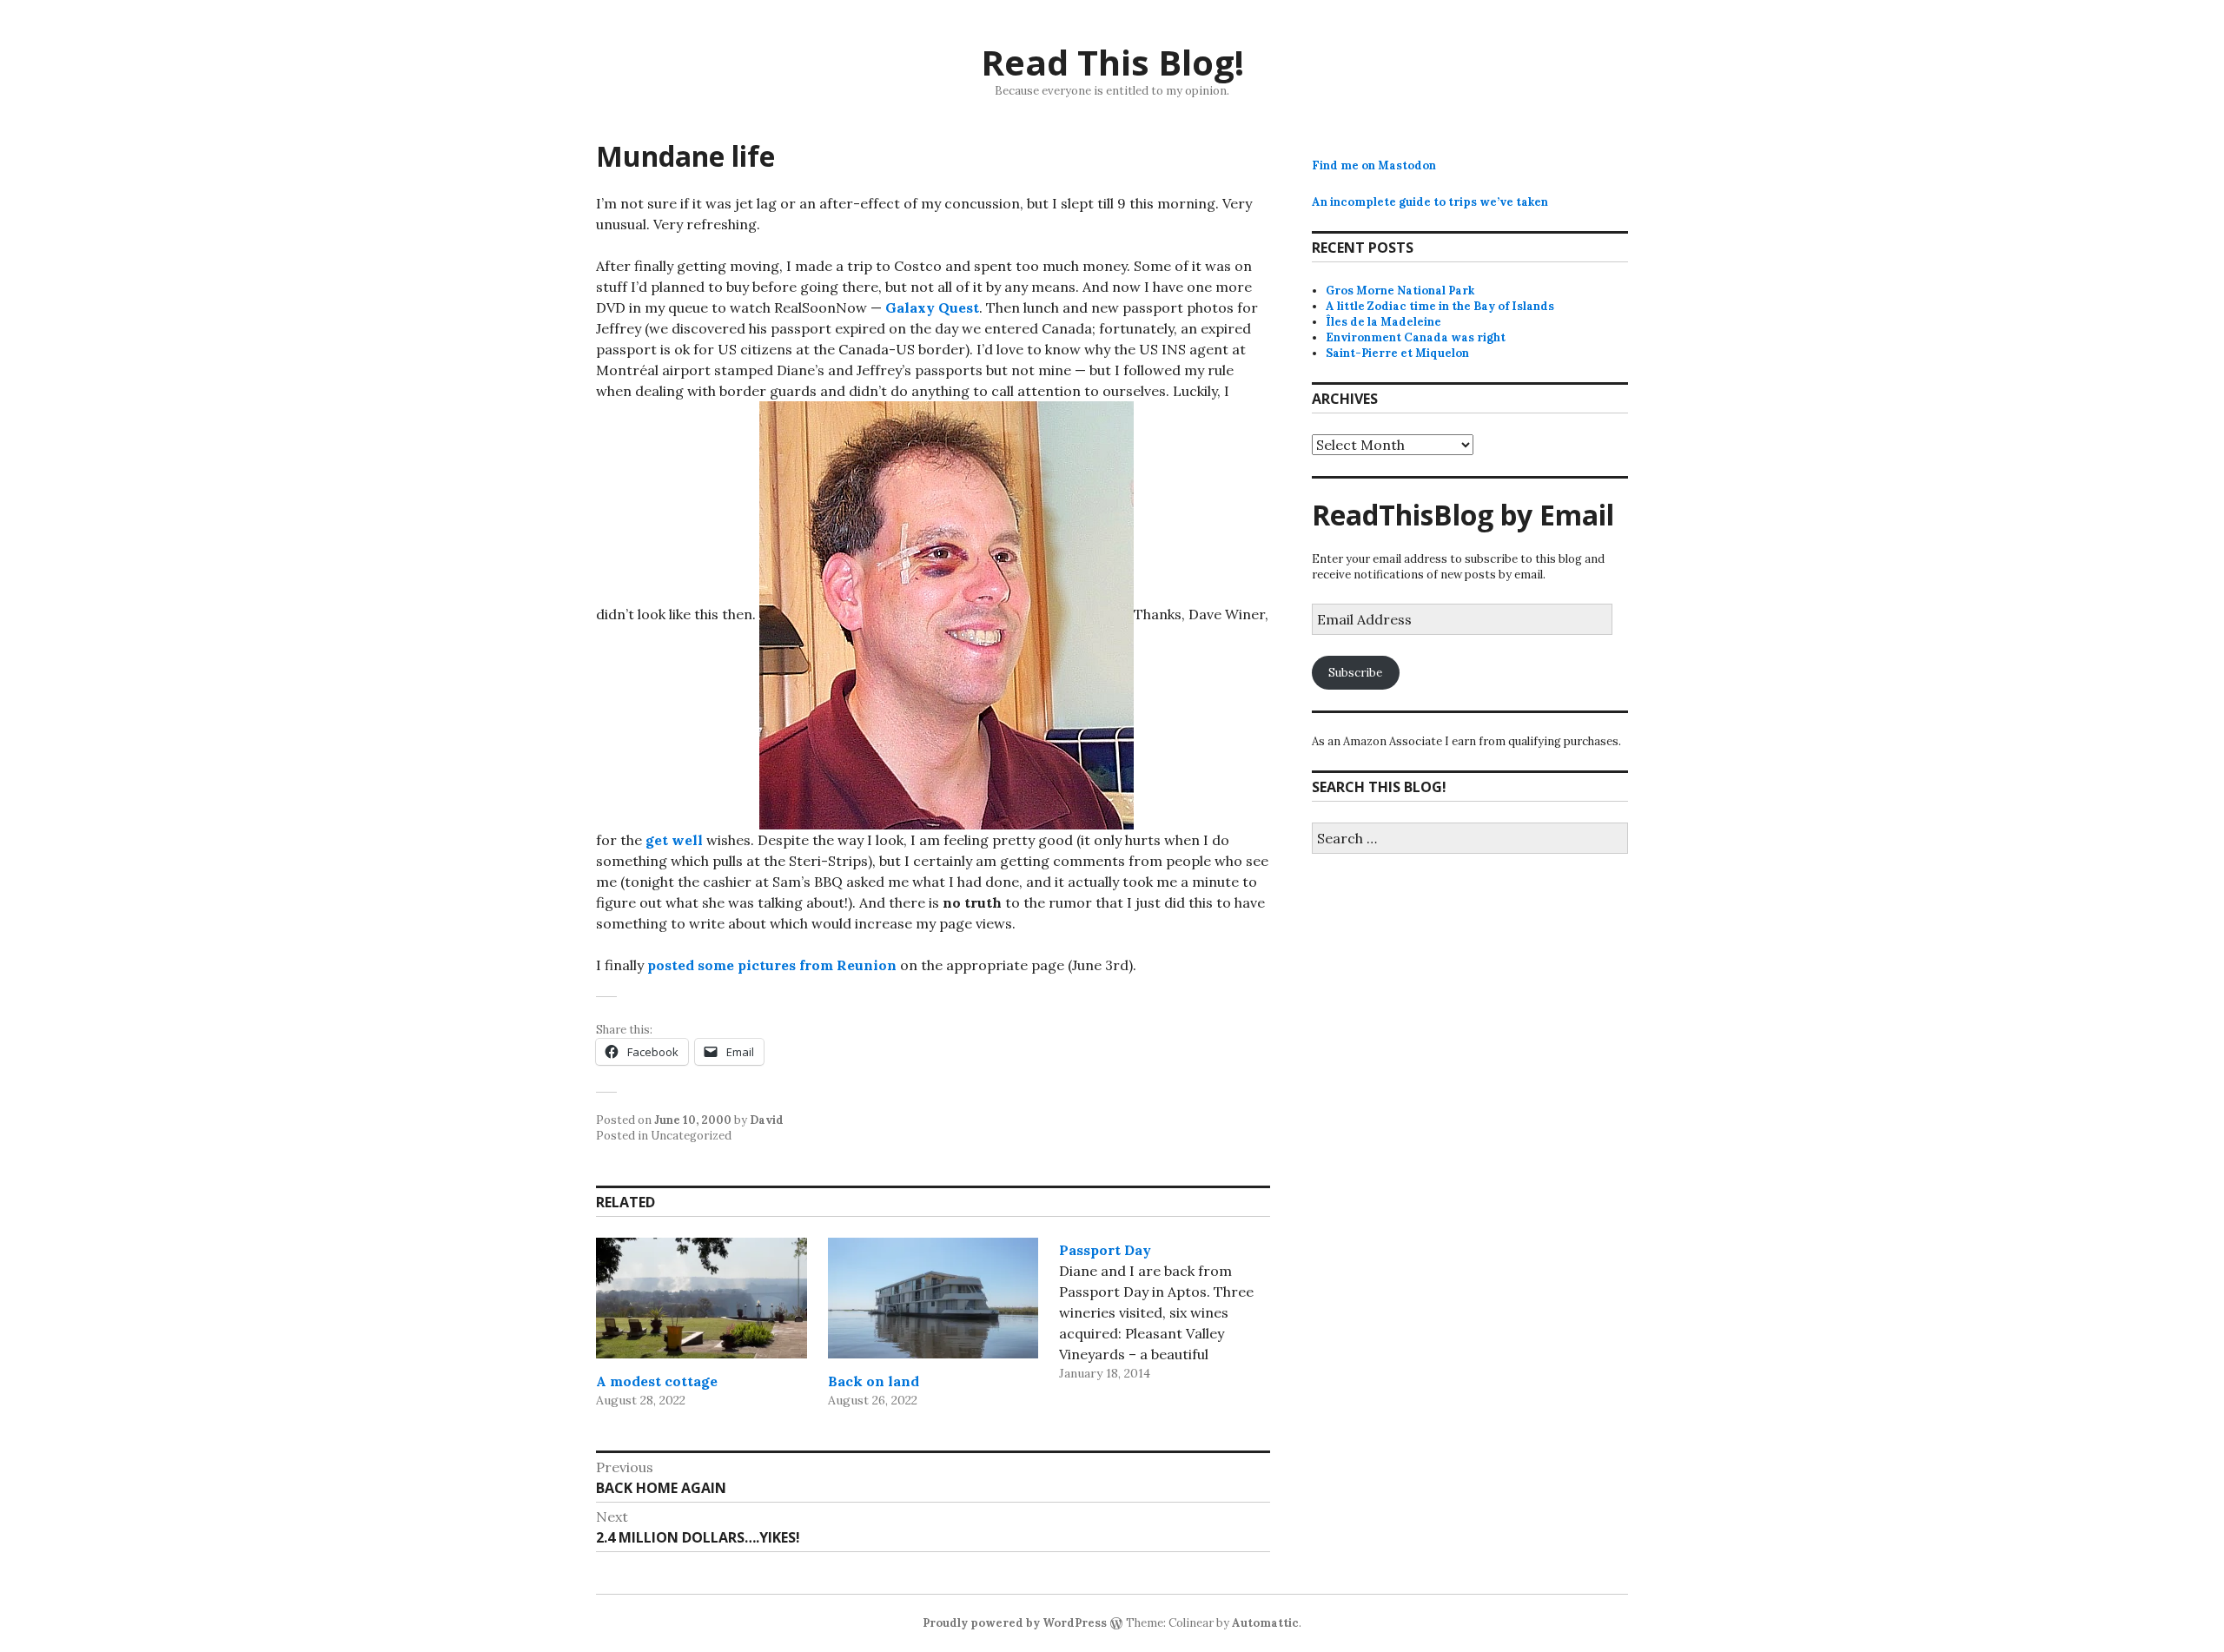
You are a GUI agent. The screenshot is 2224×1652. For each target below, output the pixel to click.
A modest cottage (657, 1381)
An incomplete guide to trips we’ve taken (1430, 202)
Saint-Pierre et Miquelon (1397, 353)
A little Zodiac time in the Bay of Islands (1440, 306)
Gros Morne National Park (1400, 291)
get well (674, 840)
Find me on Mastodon (1374, 165)
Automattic (1265, 1623)
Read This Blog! (1112, 62)
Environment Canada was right (1416, 337)
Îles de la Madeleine (1383, 322)
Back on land (874, 1381)
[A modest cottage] (702, 1298)
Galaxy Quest (932, 307)
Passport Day (1105, 1250)
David (767, 1120)
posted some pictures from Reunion (772, 965)
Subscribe (1355, 673)
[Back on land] (933, 1298)
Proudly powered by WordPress (1015, 1623)
